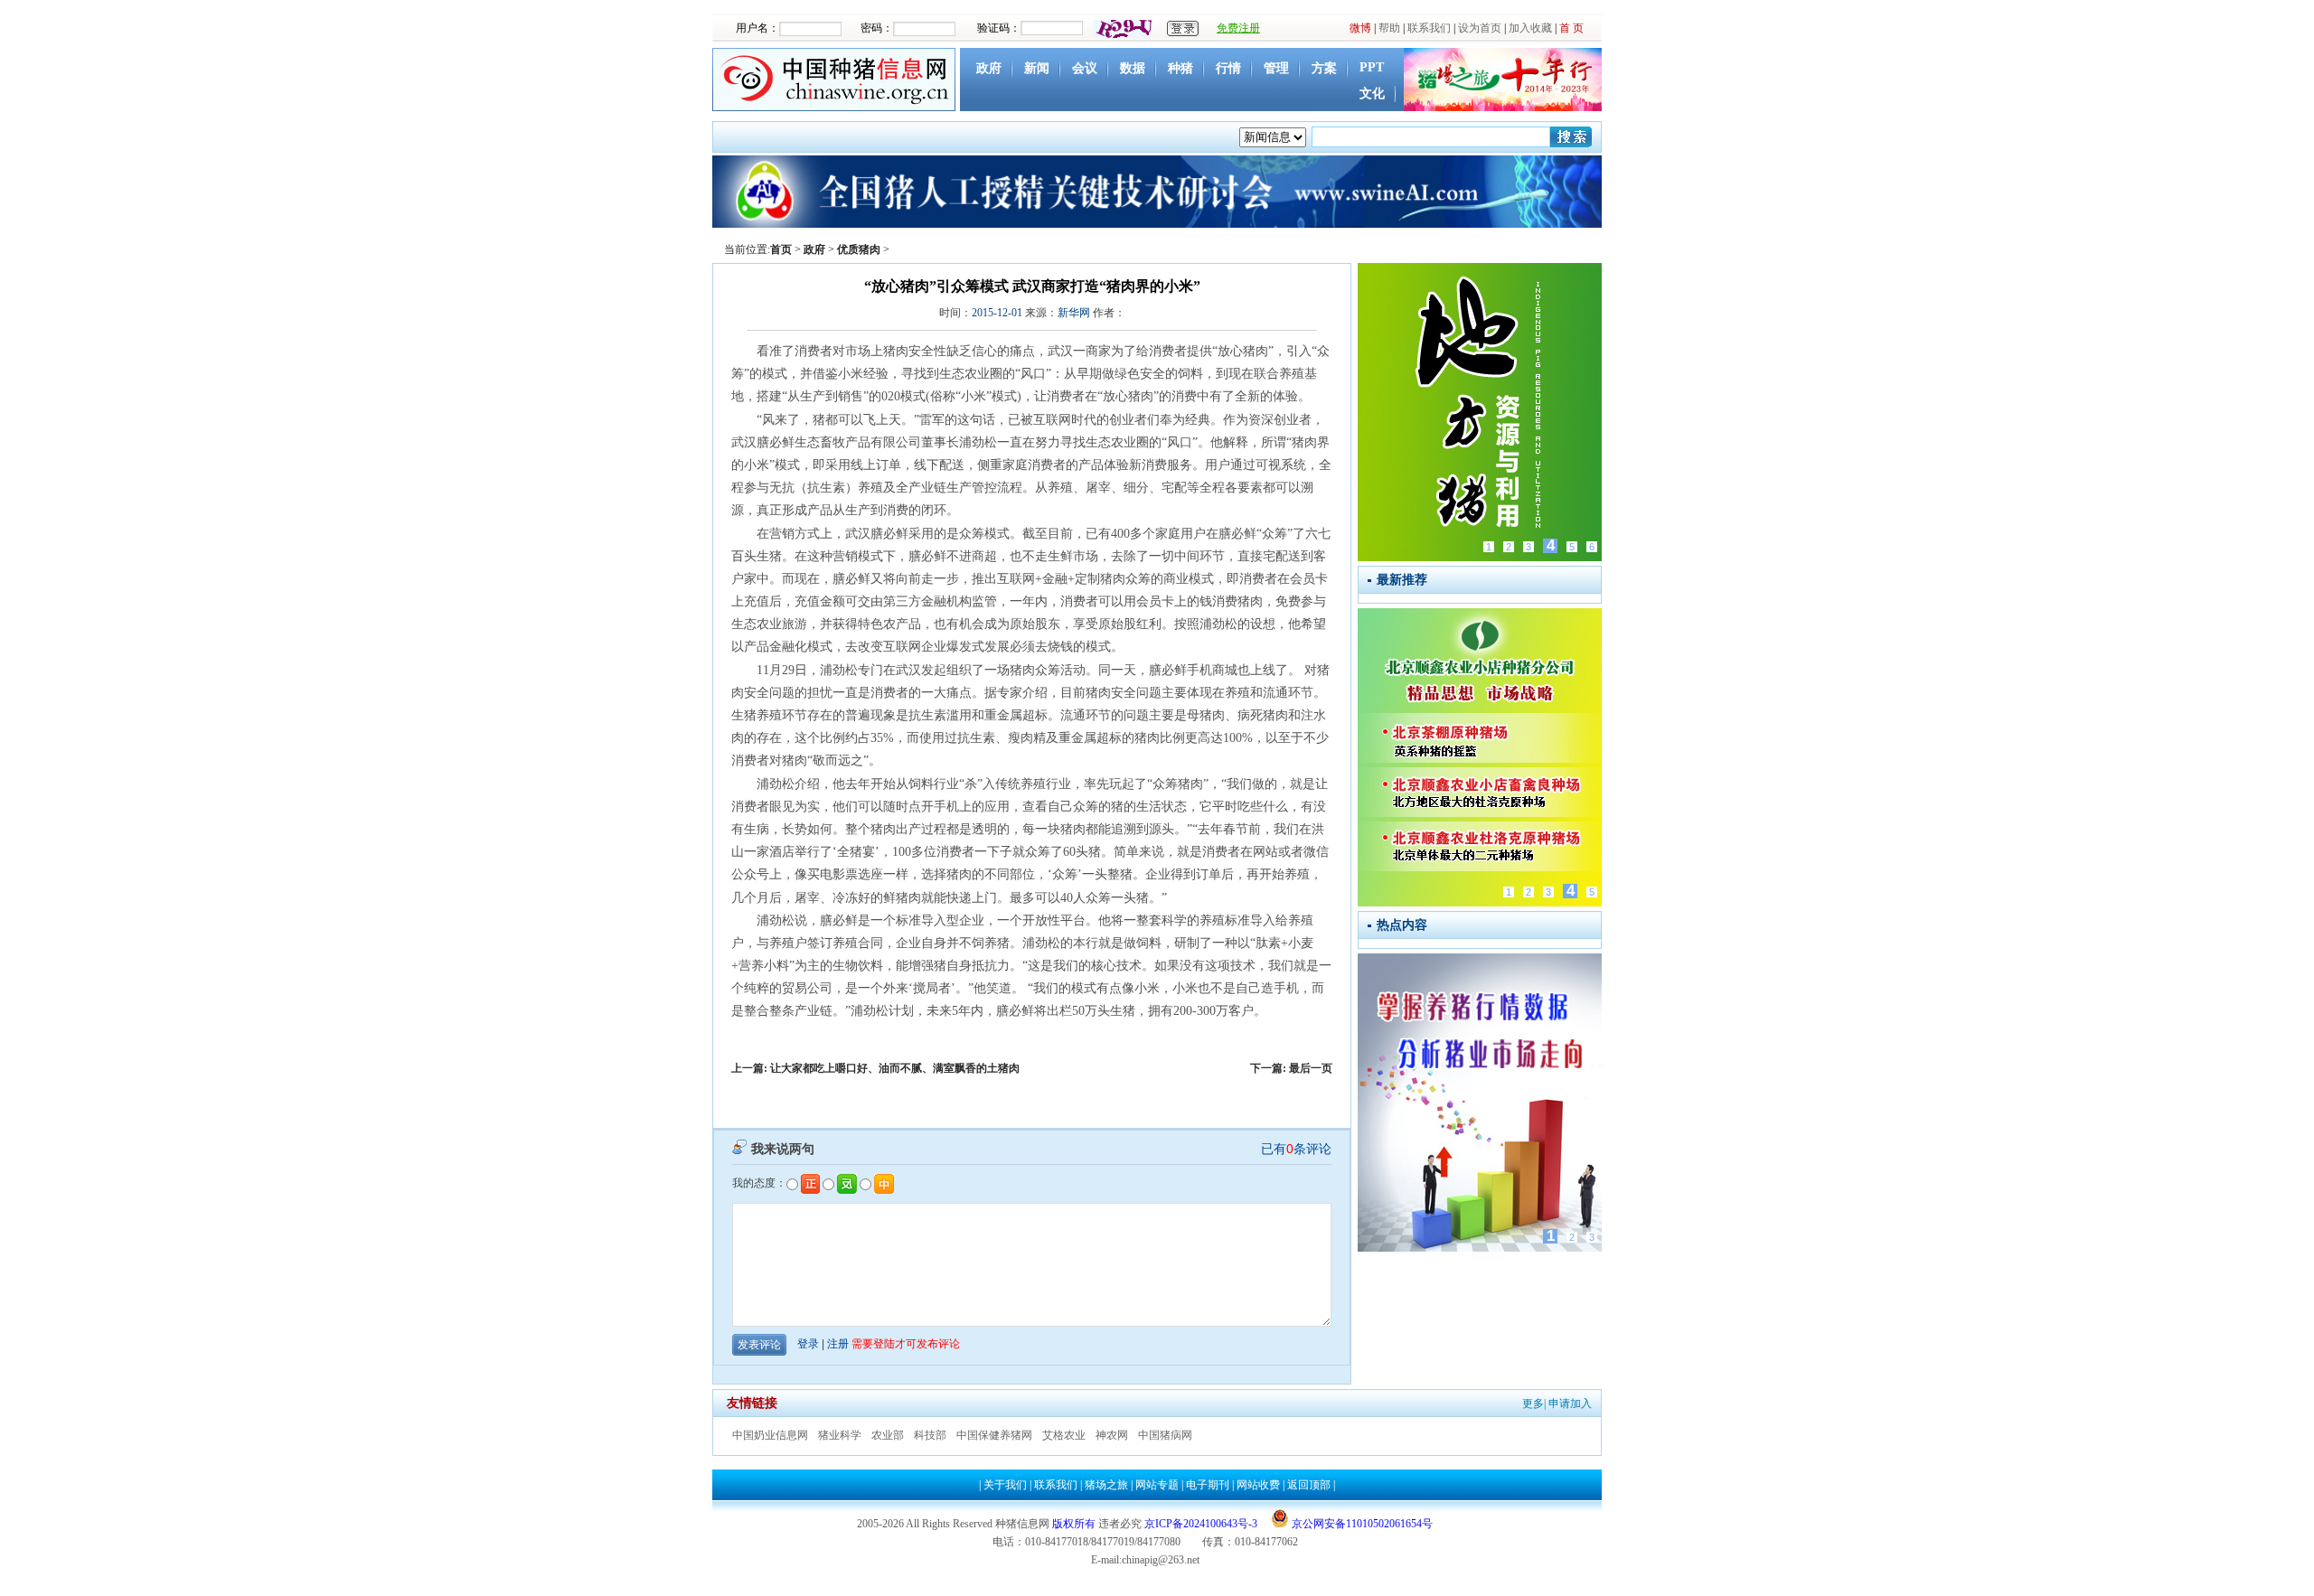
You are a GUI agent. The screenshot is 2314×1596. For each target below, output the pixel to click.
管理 (1276, 68)
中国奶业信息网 (770, 1435)
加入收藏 (1530, 28)
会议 (1085, 68)
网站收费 (1258, 1485)
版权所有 (1074, 1524)
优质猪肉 (859, 249)
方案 (1324, 68)
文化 (1372, 94)
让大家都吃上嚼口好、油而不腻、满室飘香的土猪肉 (895, 1068)
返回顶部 (1309, 1485)
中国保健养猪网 (994, 1435)
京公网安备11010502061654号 (1361, 1524)
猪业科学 (840, 1435)
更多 (1533, 1404)
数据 (1133, 68)
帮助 (1389, 28)
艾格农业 (1064, 1435)
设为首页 (1480, 28)
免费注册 (1238, 28)
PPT (1372, 67)
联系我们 (1429, 28)
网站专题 (1157, 1485)
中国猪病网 (1165, 1435)
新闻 (1037, 68)
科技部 (930, 1435)
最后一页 (1311, 1068)
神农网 (1112, 1435)
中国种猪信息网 (836, 80)
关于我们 (1005, 1485)
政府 (989, 68)
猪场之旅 (1106, 1485)
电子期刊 (1208, 1485)
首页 (781, 249)
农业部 (888, 1435)
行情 (1228, 68)
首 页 (1571, 28)
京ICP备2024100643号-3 (1201, 1524)
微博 (1360, 28)
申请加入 (1570, 1404)
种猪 (1181, 68)
